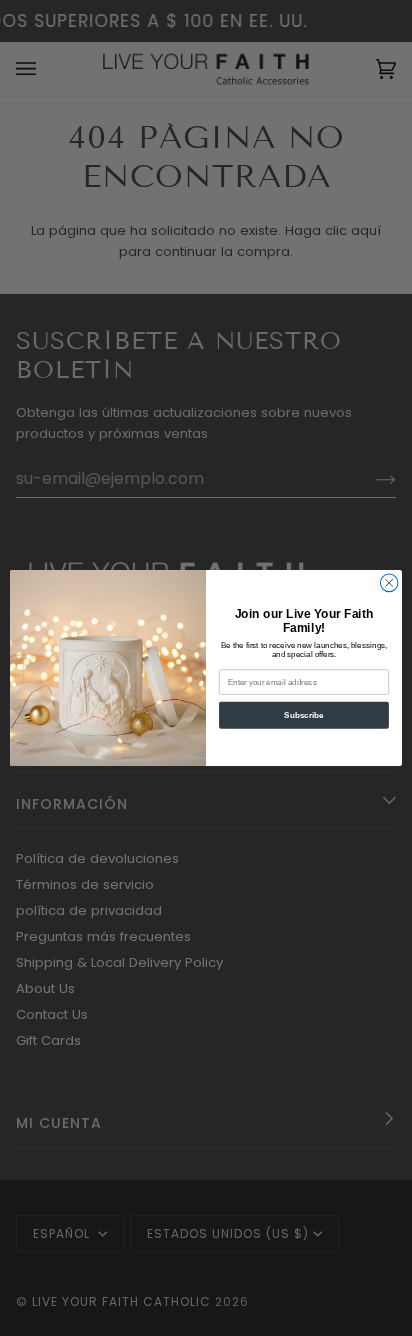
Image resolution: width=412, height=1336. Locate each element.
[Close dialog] (389, 583)
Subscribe (303, 715)
